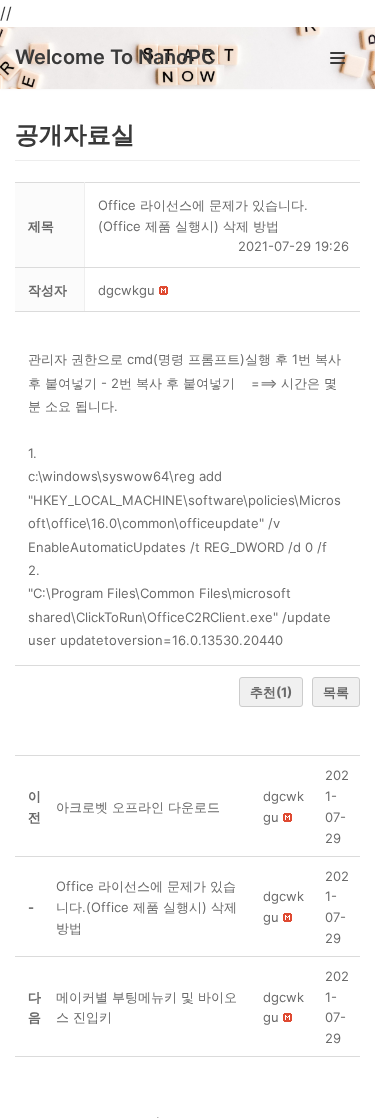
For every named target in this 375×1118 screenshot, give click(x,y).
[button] (126, 290)
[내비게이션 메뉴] (337, 58)
